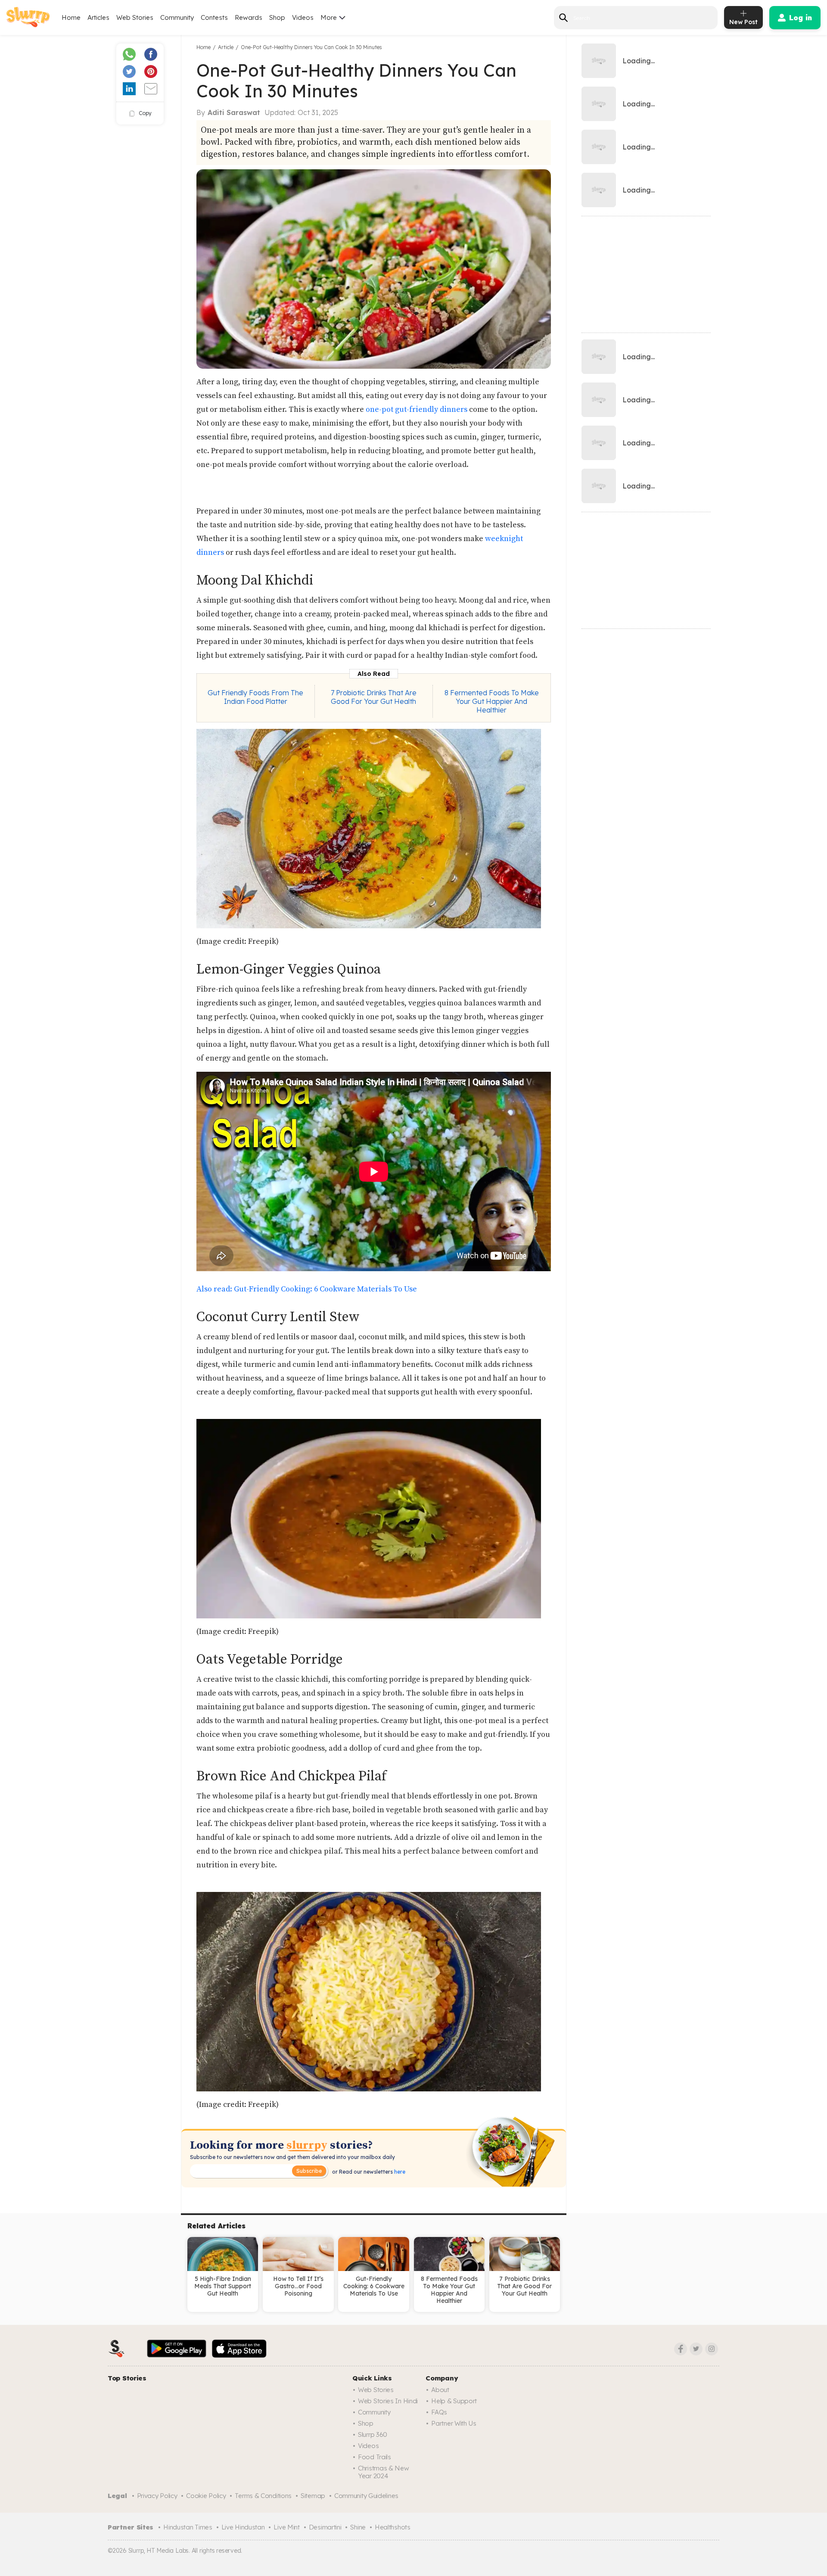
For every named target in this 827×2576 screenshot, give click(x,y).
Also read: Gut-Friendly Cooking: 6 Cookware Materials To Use (307, 1289)
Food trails (375, 2457)
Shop (277, 17)
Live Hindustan (243, 2527)
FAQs (439, 2412)
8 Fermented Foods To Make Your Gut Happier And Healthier (492, 701)
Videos (303, 17)
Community (177, 17)
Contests (214, 17)
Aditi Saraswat (234, 112)
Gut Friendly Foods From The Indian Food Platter (255, 697)
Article (226, 47)
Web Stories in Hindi (388, 2401)
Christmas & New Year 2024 (384, 2472)
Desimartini (325, 2527)
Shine (358, 2527)
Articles (98, 17)
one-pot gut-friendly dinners (417, 409)
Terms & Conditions (263, 2496)
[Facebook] (681, 2349)
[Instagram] (712, 2349)
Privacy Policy (157, 2496)
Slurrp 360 (373, 2434)
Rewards (249, 17)
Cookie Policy (206, 2496)
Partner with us (454, 2423)
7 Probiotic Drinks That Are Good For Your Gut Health (374, 697)
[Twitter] (696, 2349)
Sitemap (313, 2496)
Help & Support (454, 2401)
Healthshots (393, 2527)
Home (71, 17)
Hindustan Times (188, 2527)
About (440, 2390)
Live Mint (286, 2527)
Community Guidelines (366, 2496)
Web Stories (135, 17)
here (399, 2172)
